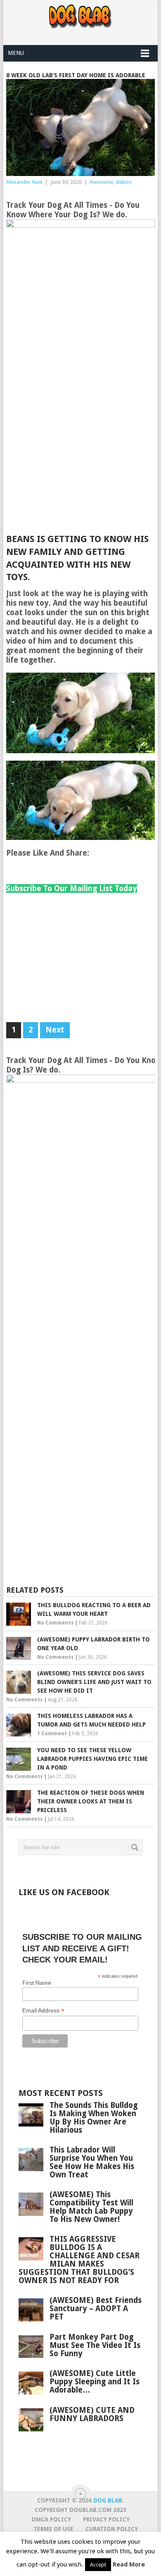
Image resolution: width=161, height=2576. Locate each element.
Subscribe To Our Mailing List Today (72, 888)
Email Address (43, 2011)
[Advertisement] (80, 448)
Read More (129, 2564)
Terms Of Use (53, 2529)
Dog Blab (108, 2500)
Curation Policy (112, 2529)
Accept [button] (98, 2565)
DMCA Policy (51, 2519)
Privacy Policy (106, 2519)
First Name (37, 1983)
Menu (16, 53)
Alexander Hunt (24, 182)
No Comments (55, 1623)
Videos (124, 182)
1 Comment (52, 1734)
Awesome (101, 182)
